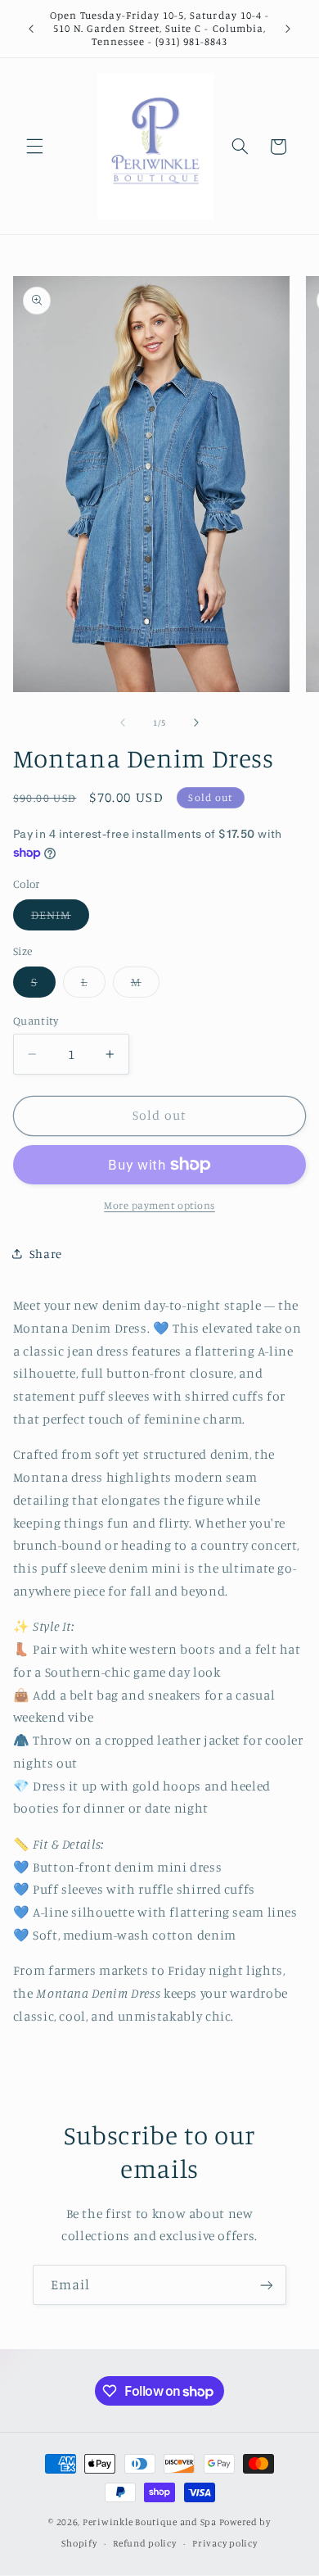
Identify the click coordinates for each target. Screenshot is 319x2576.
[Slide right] (196, 723)
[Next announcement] (288, 29)
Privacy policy (225, 2543)
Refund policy (145, 2543)
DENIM (60, 919)
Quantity (36, 1021)
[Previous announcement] (31, 29)
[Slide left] (123, 723)
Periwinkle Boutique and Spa (150, 2522)
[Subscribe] (267, 2285)
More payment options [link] (159, 1205)
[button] (34, 147)
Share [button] (46, 1254)
